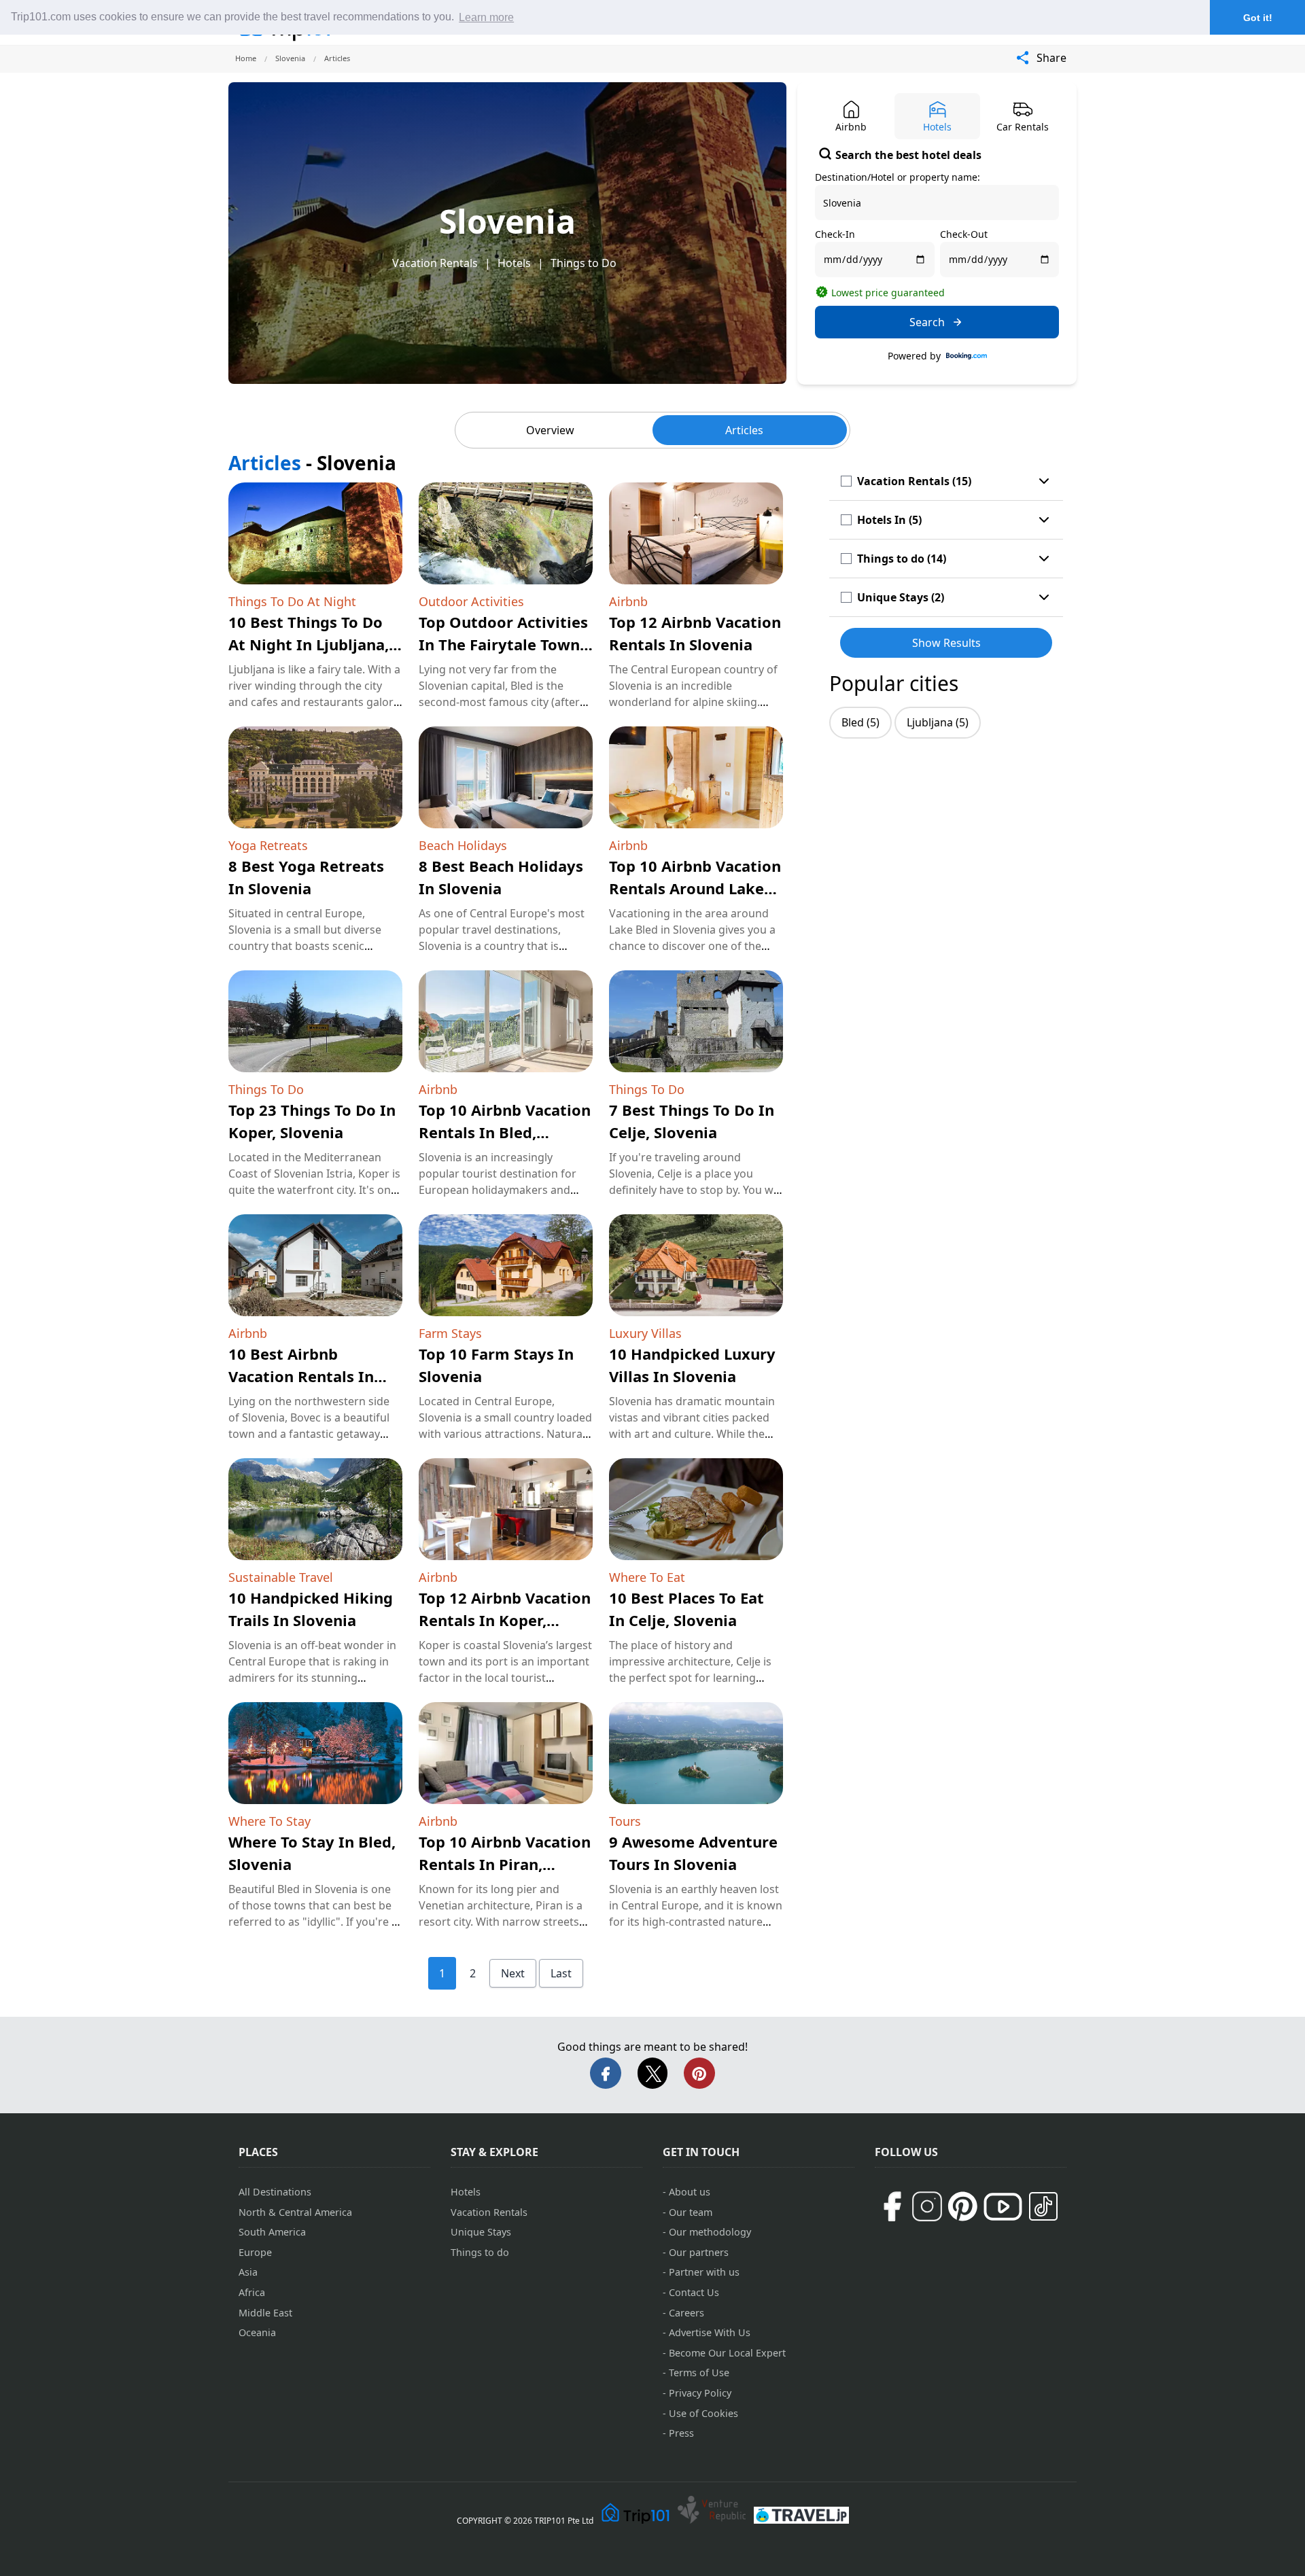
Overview (550, 430)
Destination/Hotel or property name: (898, 177)
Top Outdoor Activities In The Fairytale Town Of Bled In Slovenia (503, 644)
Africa (252, 2292)
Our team (691, 2212)
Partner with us (704, 2272)
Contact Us (694, 2292)
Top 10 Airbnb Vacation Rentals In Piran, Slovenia (505, 1864)
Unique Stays (481, 2232)
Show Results (946, 643)
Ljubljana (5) (938, 722)
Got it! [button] (1258, 18)
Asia (248, 2272)
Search (927, 322)
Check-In (835, 234)
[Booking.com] (967, 356)
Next (513, 1973)
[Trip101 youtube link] (1003, 2207)
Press (681, 2433)
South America (272, 2232)
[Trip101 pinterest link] (962, 2206)
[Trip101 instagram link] (927, 2206)
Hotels (514, 263)
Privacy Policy (700, 2393)
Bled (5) (860, 722)
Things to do (480, 2252)
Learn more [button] (486, 17)
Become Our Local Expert (727, 2353)
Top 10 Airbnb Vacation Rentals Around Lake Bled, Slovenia (695, 888)
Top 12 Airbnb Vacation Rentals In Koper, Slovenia (505, 1620)
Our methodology (710, 2232)
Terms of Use (699, 2372)
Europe (255, 2252)
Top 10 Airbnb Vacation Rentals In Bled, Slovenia (505, 1132)
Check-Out (964, 234)
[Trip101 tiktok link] (1043, 2206)
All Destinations (275, 2192)
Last (561, 1973)
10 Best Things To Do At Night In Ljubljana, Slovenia (309, 644)
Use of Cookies (703, 2413)
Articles (744, 430)
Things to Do (584, 263)
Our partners (699, 2252)
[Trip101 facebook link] (892, 2206)
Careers (686, 2313)
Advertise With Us (710, 2332)
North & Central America (295, 2212)
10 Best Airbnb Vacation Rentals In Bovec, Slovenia (301, 1376)
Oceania (257, 2332)
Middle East (265, 2313)
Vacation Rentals (435, 263)
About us (690, 2192)
